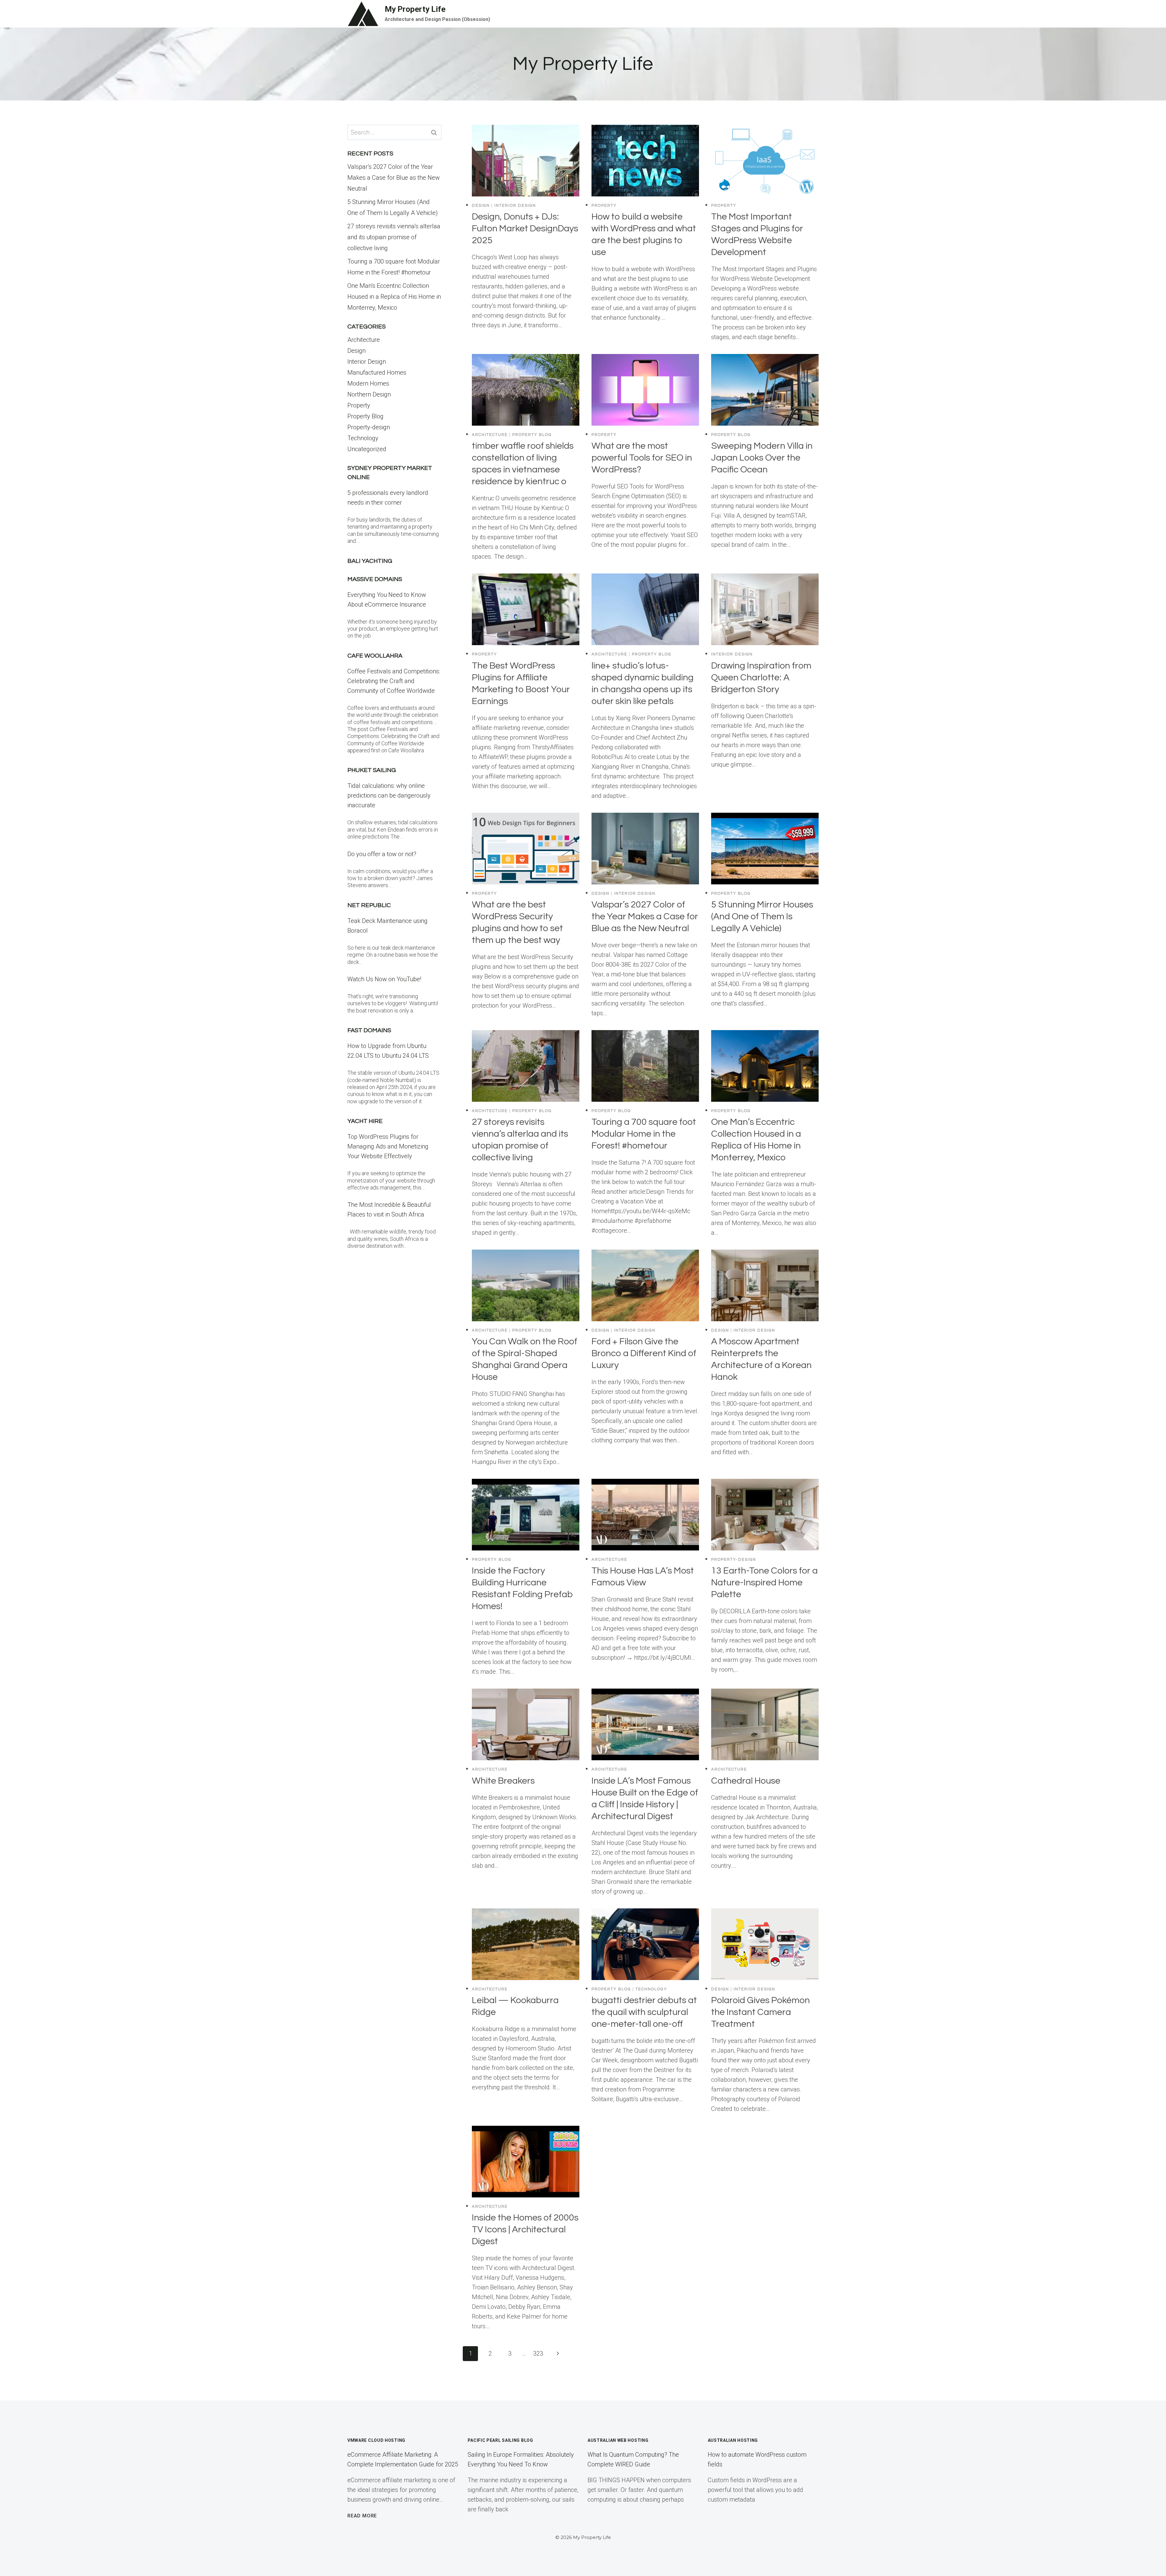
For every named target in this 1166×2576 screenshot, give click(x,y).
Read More (362, 2516)
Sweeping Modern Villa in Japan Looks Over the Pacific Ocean (762, 458)
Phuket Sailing (372, 770)
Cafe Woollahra (375, 656)
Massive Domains (375, 579)
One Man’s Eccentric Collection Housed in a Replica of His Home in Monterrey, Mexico (394, 297)
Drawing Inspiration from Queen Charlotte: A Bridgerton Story (761, 677)
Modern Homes (368, 383)
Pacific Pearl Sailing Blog (500, 2440)
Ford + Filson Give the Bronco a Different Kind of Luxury (644, 1353)
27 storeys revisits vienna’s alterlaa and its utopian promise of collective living (394, 237)
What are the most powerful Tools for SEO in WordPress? (642, 458)
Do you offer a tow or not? (382, 854)
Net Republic (369, 905)
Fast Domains (369, 1030)
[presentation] (526, 161)
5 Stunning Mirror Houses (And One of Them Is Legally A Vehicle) (762, 916)
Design (481, 206)
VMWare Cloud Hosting (376, 2440)
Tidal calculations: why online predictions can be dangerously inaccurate (389, 795)
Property (604, 206)
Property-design (734, 1560)
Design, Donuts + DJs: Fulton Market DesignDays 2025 (525, 228)
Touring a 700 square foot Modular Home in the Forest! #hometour (644, 1134)
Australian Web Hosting (618, 2440)
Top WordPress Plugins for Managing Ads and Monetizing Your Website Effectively (388, 1146)
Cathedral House (746, 1781)
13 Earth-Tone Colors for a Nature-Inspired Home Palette (764, 1582)
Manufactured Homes (377, 373)
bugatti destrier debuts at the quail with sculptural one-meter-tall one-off (644, 2012)
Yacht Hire (365, 1121)
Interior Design (515, 206)
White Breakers (503, 1781)
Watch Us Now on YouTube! (384, 979)
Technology (651, 1989)
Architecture (490, 435)
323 (538, 2353)
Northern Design (369, 394)
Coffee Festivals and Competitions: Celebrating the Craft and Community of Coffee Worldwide (394, 681)
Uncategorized (367, 449)
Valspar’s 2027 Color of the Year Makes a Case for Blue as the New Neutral (645, 916)
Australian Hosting (733, 2440)
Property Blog (532, 435)
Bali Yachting (370, 561)
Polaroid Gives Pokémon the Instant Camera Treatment (760, 2012)
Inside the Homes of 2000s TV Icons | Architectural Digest (525, 2229)
